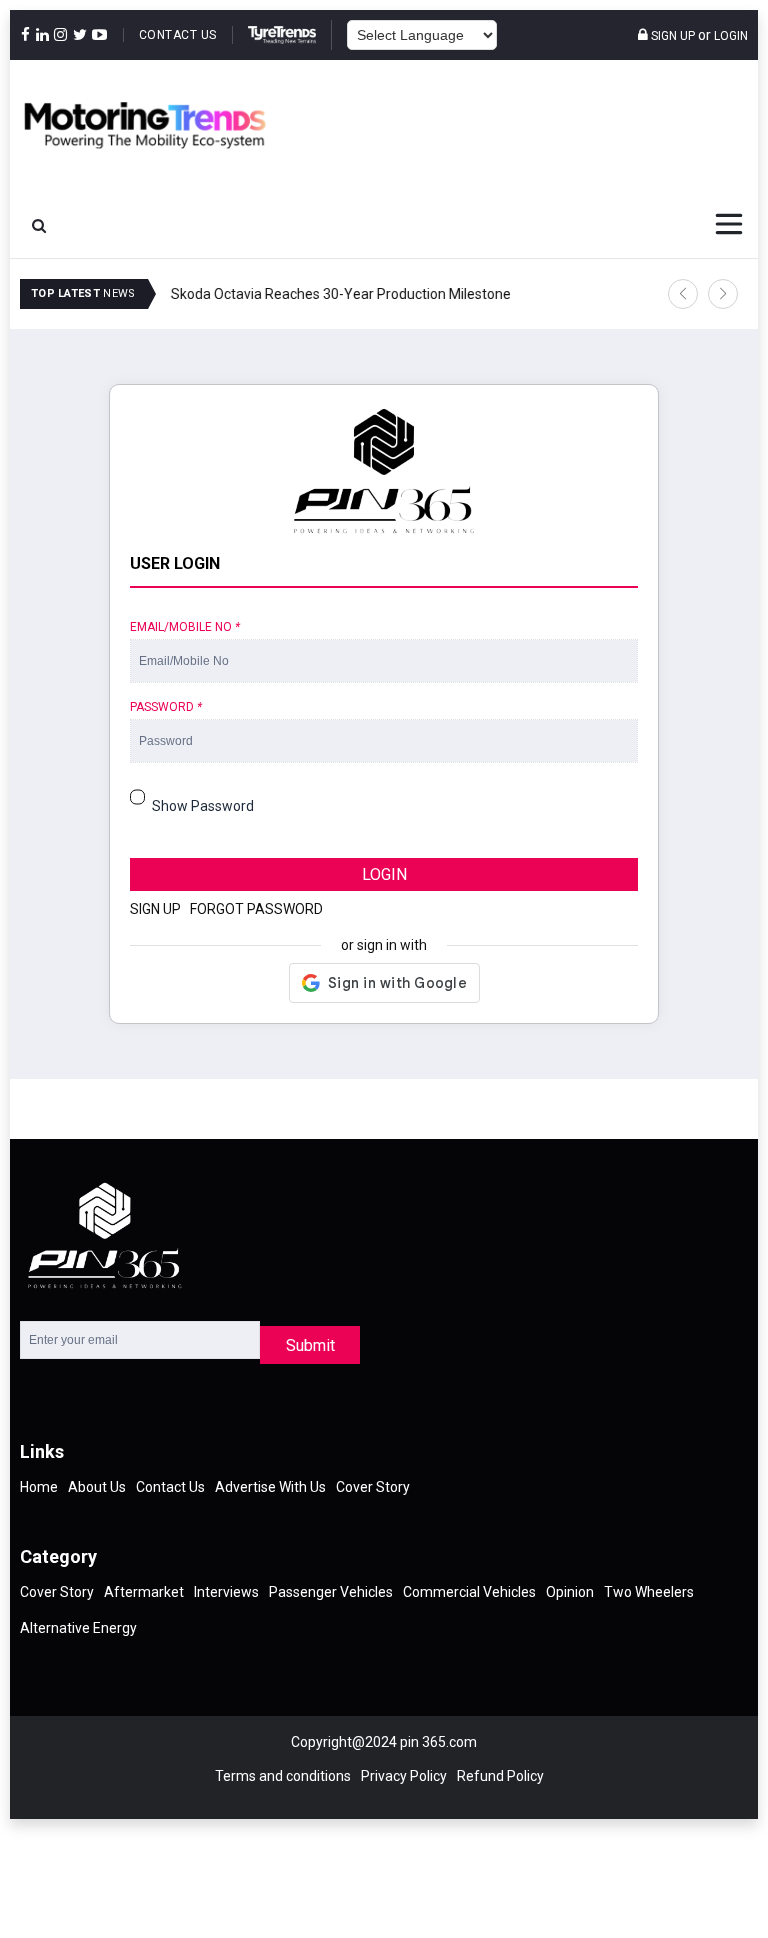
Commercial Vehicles (469, 1592)
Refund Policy (500, 1776)
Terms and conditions (283, 1776)
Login (731, 36)
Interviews (226, 1592)
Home (39, 1487)
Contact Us (178, 35)
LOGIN (384, 874)
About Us (97, 1487)
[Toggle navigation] (729, 224)
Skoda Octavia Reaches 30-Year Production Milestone (340, 294)
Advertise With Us (270, 1487)
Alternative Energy (78, 1628)
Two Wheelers (649, 1592)
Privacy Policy (404, 1776)
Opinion (570, 1592)
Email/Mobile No (185, 627)
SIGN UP (155, 909)
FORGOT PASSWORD (256, 909)
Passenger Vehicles (331, 1592)
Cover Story (373, 1487)
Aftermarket (144, 1592)
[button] (683, 294)
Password (166, 707)
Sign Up (671, 36)
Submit (310, 1345)
